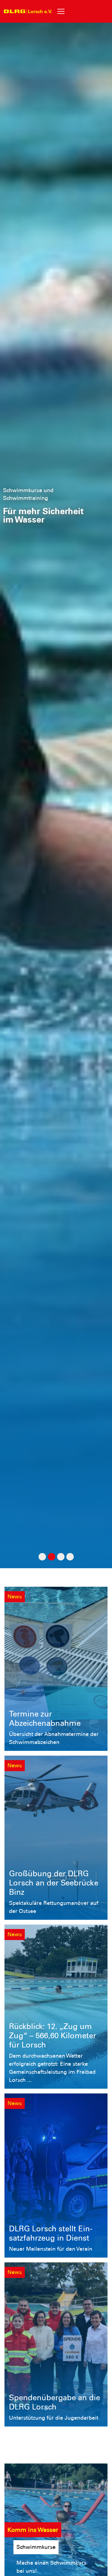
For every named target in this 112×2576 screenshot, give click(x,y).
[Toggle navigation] (61, 11)
